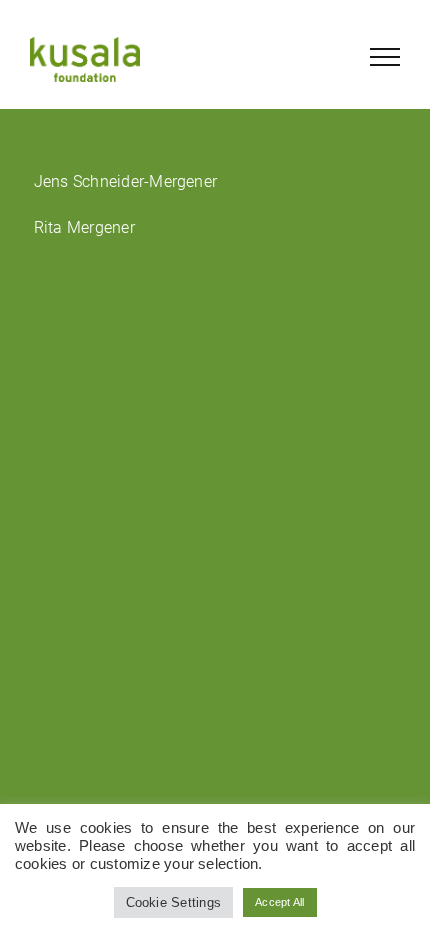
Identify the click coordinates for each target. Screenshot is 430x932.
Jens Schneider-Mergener (126, 181)
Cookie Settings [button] (174, 902)
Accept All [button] (279, 902)
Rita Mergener (84, 227)
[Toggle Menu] (385, 57)
